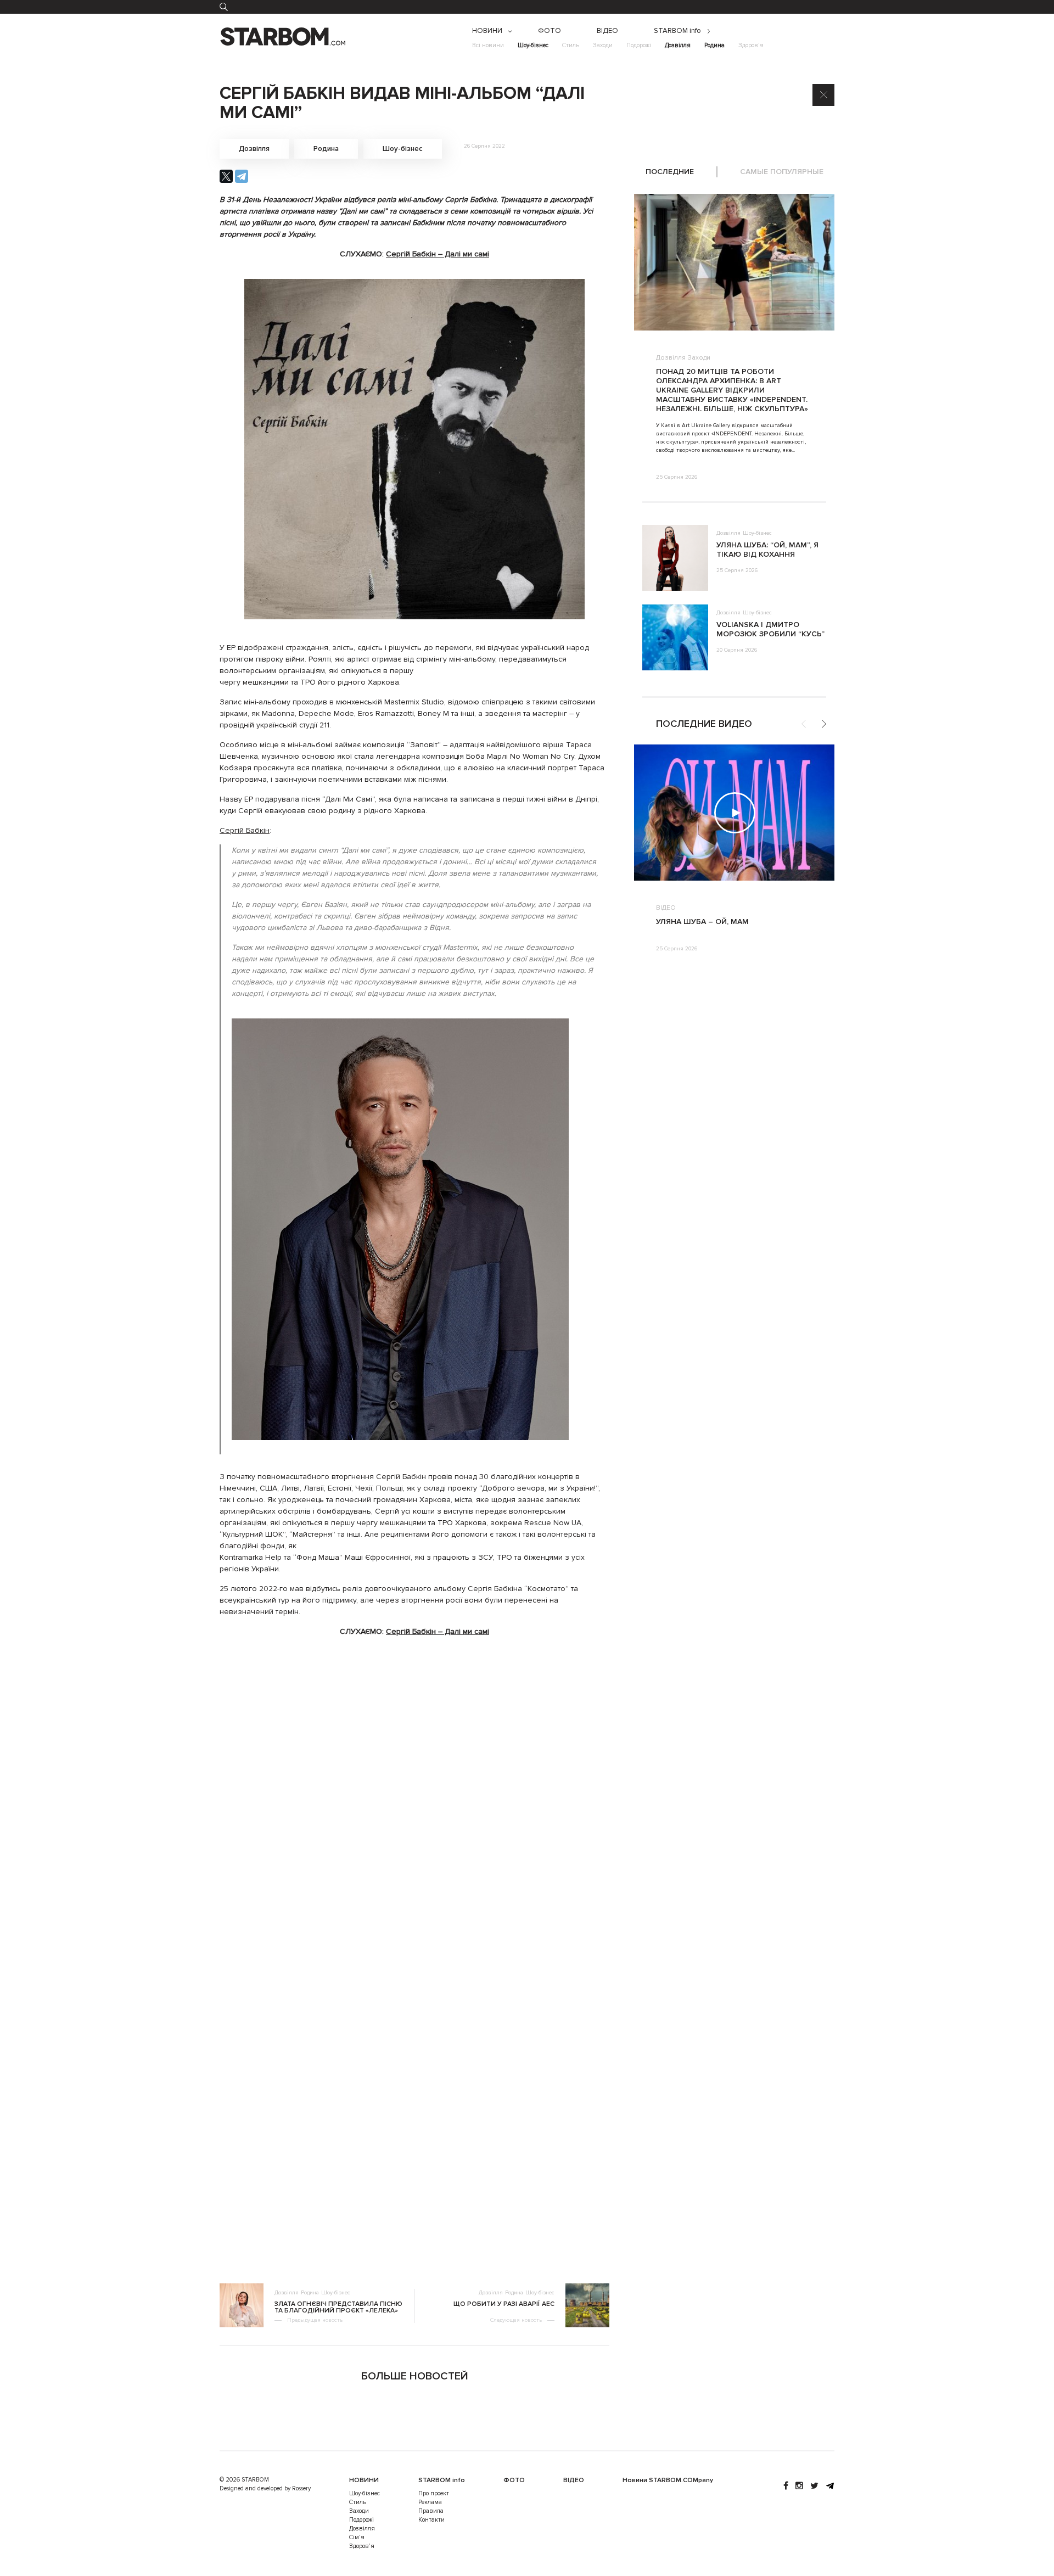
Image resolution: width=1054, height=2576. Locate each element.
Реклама (430, 2502)
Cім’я (357, 2537)
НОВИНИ (487, 31)
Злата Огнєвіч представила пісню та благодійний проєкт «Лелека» (338, 2308)
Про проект (434, 2493)
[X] (226, 176)
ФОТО (550, 31)
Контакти (431, 2520)
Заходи (603, 45)
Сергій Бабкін (245, 830)
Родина (714, 45)
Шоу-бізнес (533, 45)
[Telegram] (242, 176)
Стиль (571, 45)
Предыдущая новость (315, 2320)
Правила (431, 2511)
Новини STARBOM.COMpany (668, 2480)
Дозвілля (678, 45)
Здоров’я (751, 45)
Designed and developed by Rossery (265, 2488)
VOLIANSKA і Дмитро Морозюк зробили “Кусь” (770, 629)
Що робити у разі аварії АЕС (504, 2304)
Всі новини (488, 45)
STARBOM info (677, 31)
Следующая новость (516, 2320)
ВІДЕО (607, 31)
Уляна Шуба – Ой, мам (702, 922)
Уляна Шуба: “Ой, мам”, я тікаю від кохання (767, 550)
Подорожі (639, 45)
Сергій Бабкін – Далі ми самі (438, 254)
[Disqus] (414, 1813)
